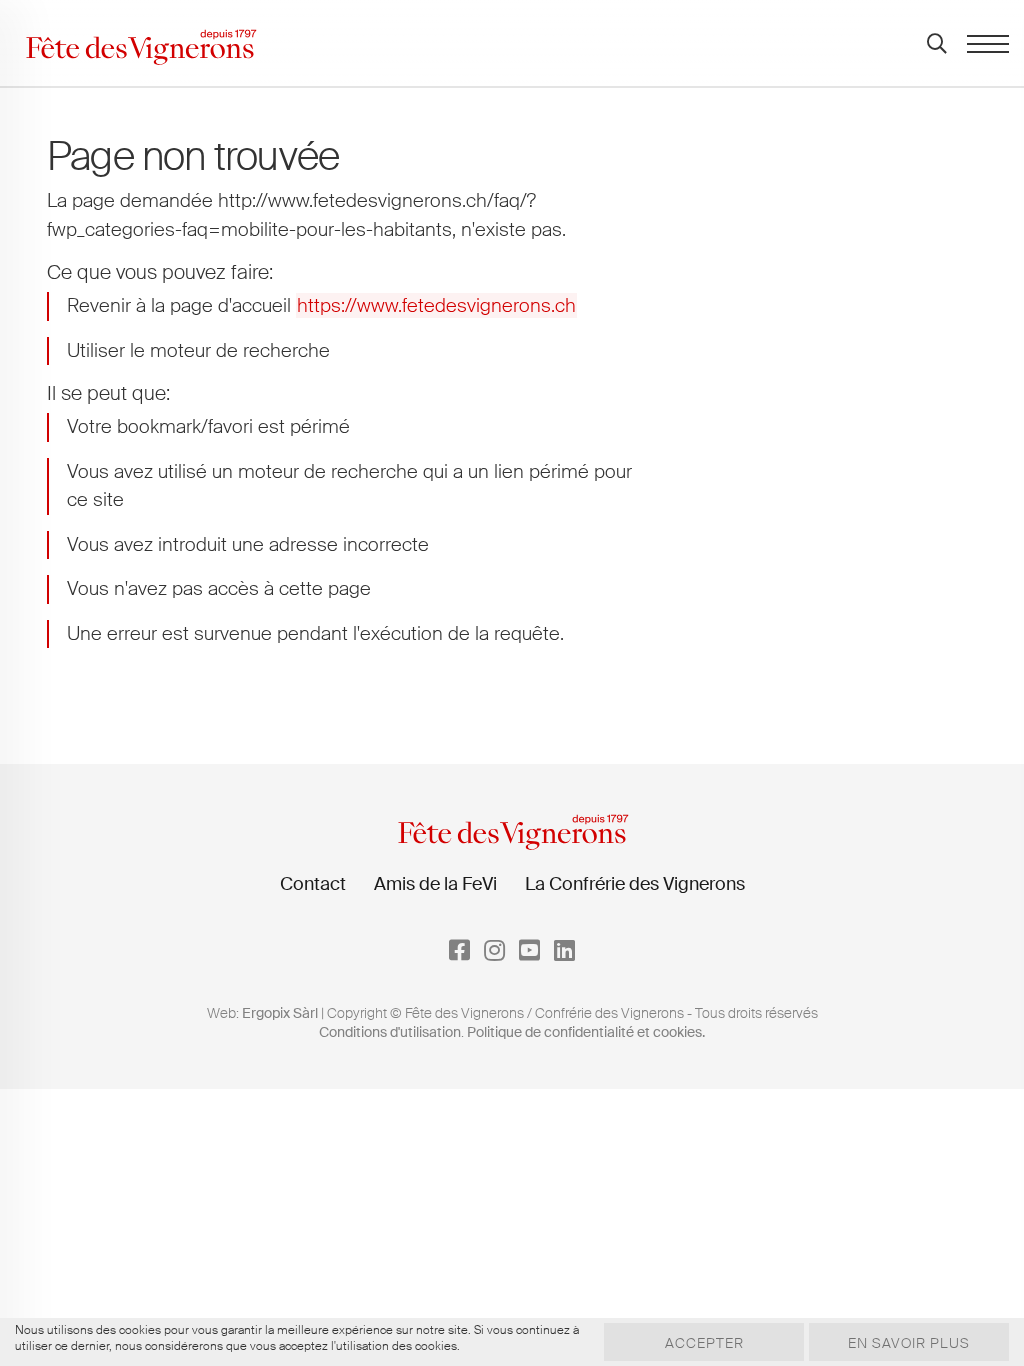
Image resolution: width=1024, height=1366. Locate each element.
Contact (313, 884)
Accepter (704, 1343)
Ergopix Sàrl (280, 1013)
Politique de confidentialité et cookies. (586, 1032)
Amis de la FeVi (435, 884)
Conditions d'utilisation (390, 1032)
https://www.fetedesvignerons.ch (436, 305)
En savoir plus (909, 1343)
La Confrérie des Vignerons (635, 884)
